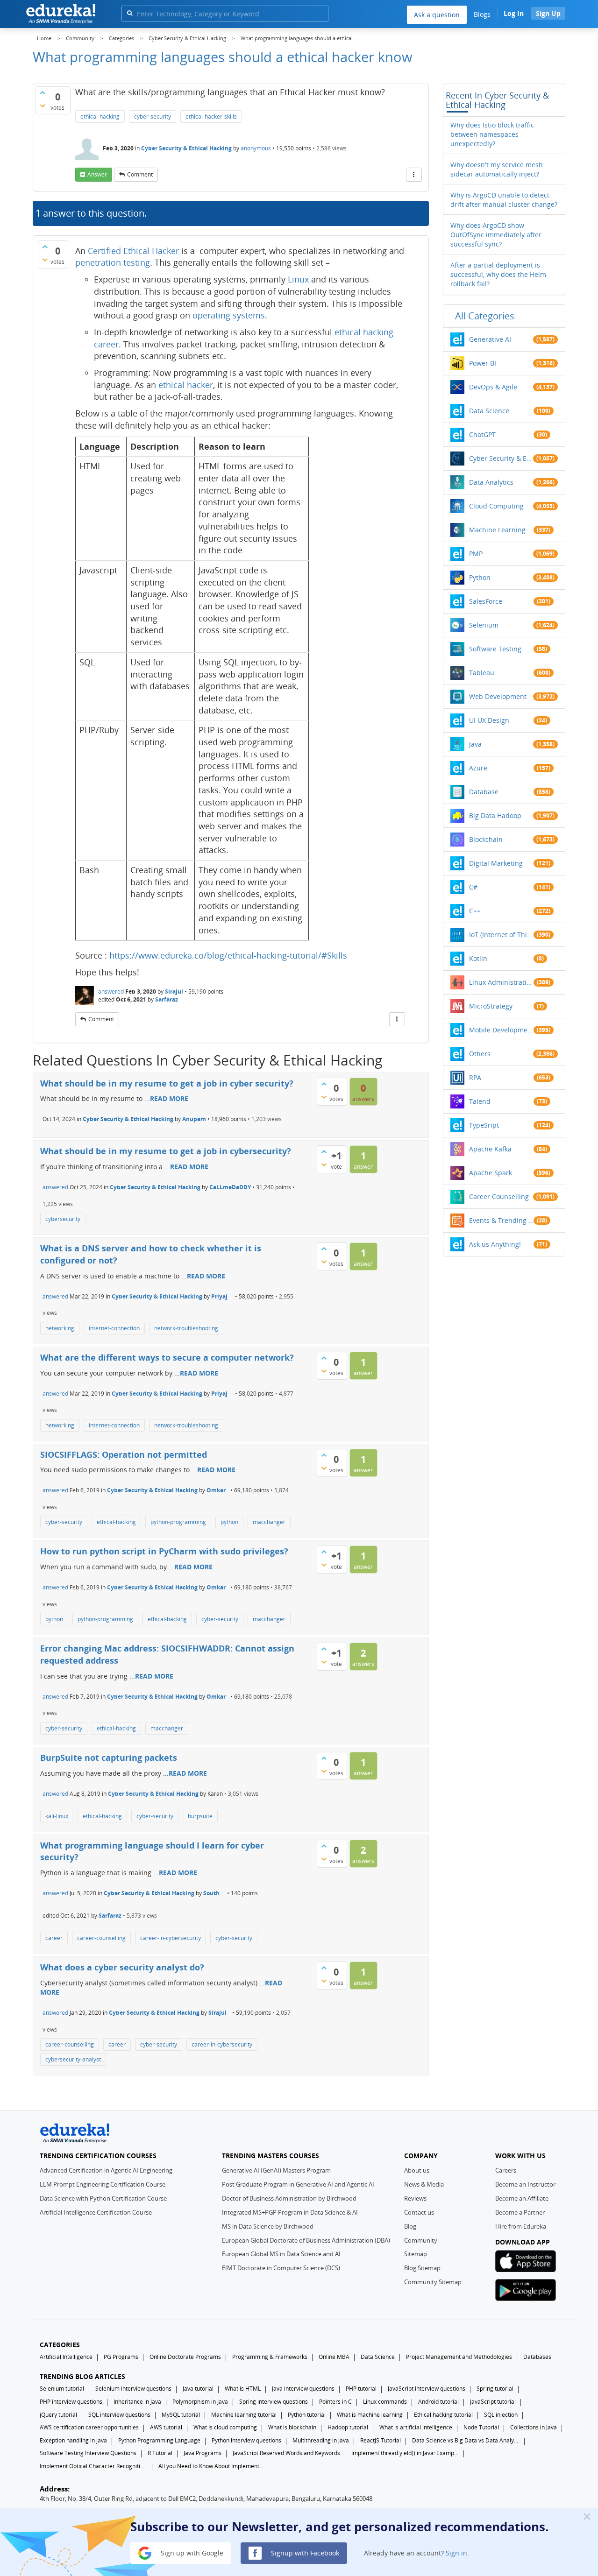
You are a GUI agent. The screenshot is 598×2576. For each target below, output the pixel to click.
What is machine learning (370, 2415)
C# (473, 887)
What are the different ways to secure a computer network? (167, 1357)
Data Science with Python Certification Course (103, 2198)
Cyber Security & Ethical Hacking (186, 148)
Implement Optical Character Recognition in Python (93, 2466)
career (54, 1938)
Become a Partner (520, 2212)
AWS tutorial (166, 2427)
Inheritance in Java (137, 2402)
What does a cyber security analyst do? (122, 1967)
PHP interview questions (71, 2402)
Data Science (489, 411)
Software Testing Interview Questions (88, 2453)
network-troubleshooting (186, 1328)
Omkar (216, 1490)
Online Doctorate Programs (185, 2357)
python (229, 1522)
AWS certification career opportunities (89, 2427)
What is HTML (243, 2389)
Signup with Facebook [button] (304, 2552)
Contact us (419, 2212)
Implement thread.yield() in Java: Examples (405, 2453)
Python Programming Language (159, 2440)
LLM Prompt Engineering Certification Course (103, 2184)
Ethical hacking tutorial (443, 2415)
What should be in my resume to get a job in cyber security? (167, 1083)
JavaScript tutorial (493, 2402)
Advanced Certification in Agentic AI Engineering (106, 2170)
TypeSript (484, 1125)
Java (475, 744)
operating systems (229, 315)
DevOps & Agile (493, 387)
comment (140, 174)
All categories (485, 316)
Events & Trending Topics (501, 1220)
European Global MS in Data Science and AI (281, 2254)
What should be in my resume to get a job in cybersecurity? (166, 1151)
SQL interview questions (119, 2415)
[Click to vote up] (43, 92)
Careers (506, 2170)
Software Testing (495, 649)
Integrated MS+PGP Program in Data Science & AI (290, 2212)
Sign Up (548, 13)
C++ (475, 911)
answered (111, 992)
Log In (514, 13)
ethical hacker (186, 385)
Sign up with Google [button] (191, 2552)
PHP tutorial (361, 2389)
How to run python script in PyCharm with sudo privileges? (164, 1551)
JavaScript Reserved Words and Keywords (286, 2453)
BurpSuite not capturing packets (109, 1757)
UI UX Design (489, 720)
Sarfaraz (167, 999)
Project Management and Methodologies (459, 2357)
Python (480, 577)
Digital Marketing (496, 863)
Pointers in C (335, 2402)
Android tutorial (438, 2402)
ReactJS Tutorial (381, 2440)
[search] (130, 13)
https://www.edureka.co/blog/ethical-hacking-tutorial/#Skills (228, 955)
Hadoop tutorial (348, 2427)
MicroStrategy (491, 1006)
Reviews (415, 2198)
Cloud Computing (496, 506)
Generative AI (490, 339)
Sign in (456, 2552)
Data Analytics (491, 482)
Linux (299, 279)
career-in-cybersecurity (171, 1938)
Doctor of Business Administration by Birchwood (289, 2198)
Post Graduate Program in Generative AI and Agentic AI (298, 2184)
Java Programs (203, 2453)
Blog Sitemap (422, 2268)
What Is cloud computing (225, 2427)
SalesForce (486, 601)
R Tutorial (160, 2453)
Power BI (483, 363)
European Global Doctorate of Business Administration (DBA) (306, 2240)
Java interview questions (303, 2389)
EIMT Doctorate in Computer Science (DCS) (281, 2268)
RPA (475, 1077)
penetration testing (113, 262)
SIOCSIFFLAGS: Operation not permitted (124, 1454)
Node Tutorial (481, 2427)
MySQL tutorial (181, 2415)
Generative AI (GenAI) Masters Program (276, 2170)
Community (421, 2240)
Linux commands (385, 2402)
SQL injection (501, 2415)
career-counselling (101, 1938)
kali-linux (57, 1816)
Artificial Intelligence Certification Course (96, 2212)
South (211, 1893)
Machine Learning (497, 530)
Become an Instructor (525, 2184)
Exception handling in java (73, 2440)
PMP (476, 554)
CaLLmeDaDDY (230, 1187)
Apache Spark (491, 1173)
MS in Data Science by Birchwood (268, 2226)
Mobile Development (501, 1030)
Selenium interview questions (133, 2389)
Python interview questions (246, 2440)
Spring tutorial (495, 2389)
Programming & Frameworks (270, 2357)
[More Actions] (414, 175)
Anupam (194, 1119)
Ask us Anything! (495, 1244)
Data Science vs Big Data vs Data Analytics (466, 2440)
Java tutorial (198, 2389)
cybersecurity (63, 1219)
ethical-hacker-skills (211, 116)
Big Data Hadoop (495, 815)
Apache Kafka (490, 1149)
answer (97, 174)
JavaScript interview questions (427, 2389)
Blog (410, 2226)
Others (480, 1054)
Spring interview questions (274, 2402)
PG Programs (121, 2357)
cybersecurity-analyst (73, 2059)
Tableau (482, 673)
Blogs (482, 14)
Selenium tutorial (62, 2389)
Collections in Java (534, 2427)
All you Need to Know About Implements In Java (212, 2466)
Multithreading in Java (321, 2440)
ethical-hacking (100, 116)
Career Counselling (499, 1196)
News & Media (424, 2184)
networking (60, 1328)
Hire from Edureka (521, 2226)
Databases (537, 2357)
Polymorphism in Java (200, 2402)
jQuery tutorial (58, 2415)
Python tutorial (307, 2415)
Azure (478, 768)
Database (484, 792)
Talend (480, 1101)
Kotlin (478, 958)
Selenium (484, 625)
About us (417, 2170)
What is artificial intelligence (416, 2427)
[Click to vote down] (43, 106)
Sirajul (174, 992)
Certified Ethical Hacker (133, 251)
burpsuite (200, 1816)
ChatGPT (482, 434)
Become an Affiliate (522, 2198)
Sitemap (416, 2254)
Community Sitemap (433, 2282)
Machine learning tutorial (244, 2415)
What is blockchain (292, 2427)
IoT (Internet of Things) (501, 935)
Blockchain (486, 839)
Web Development (498, 696)
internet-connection (114, 1328)
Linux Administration (501, 982)
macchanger (269, 1522)
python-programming (178, 1522)
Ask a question (437, 15)
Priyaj (219, 1296)
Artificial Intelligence (66, 2357)
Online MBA (334, 2357)
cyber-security (153, 116)
